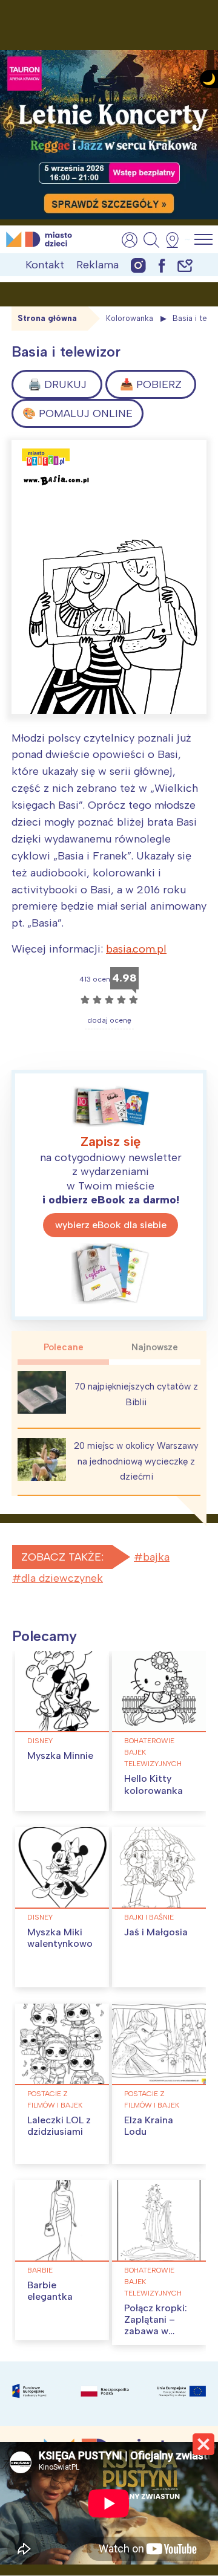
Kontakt (45, 265)
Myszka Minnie (60, 1756)
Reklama (97, 265)
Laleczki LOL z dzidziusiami (59, 2126)
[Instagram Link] (138, 265)
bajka (156, 1557)
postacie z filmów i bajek (55, 2099)
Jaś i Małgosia (156, 1932)
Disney (40, 1741)
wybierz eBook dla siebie (111, 1225)
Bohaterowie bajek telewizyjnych (153, 1752)
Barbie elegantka (50, 2291)
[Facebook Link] (162, 265)
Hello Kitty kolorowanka (154, 1784)
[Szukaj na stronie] (151, 240)
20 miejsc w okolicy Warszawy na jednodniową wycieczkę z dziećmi (136, 1461)
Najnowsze (155, 1347)
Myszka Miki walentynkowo (60, 1938)
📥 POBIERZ (151, 384)
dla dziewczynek (62, 1578)
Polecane (64, 1347)
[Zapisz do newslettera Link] (185, 265)
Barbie (40, 2270)
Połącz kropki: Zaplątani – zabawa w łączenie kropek (156, 2331)
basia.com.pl (136, 949)
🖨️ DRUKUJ (57, 384)
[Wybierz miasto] (176, 240)
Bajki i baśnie (149, 1917)
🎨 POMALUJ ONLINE (78, 413)
